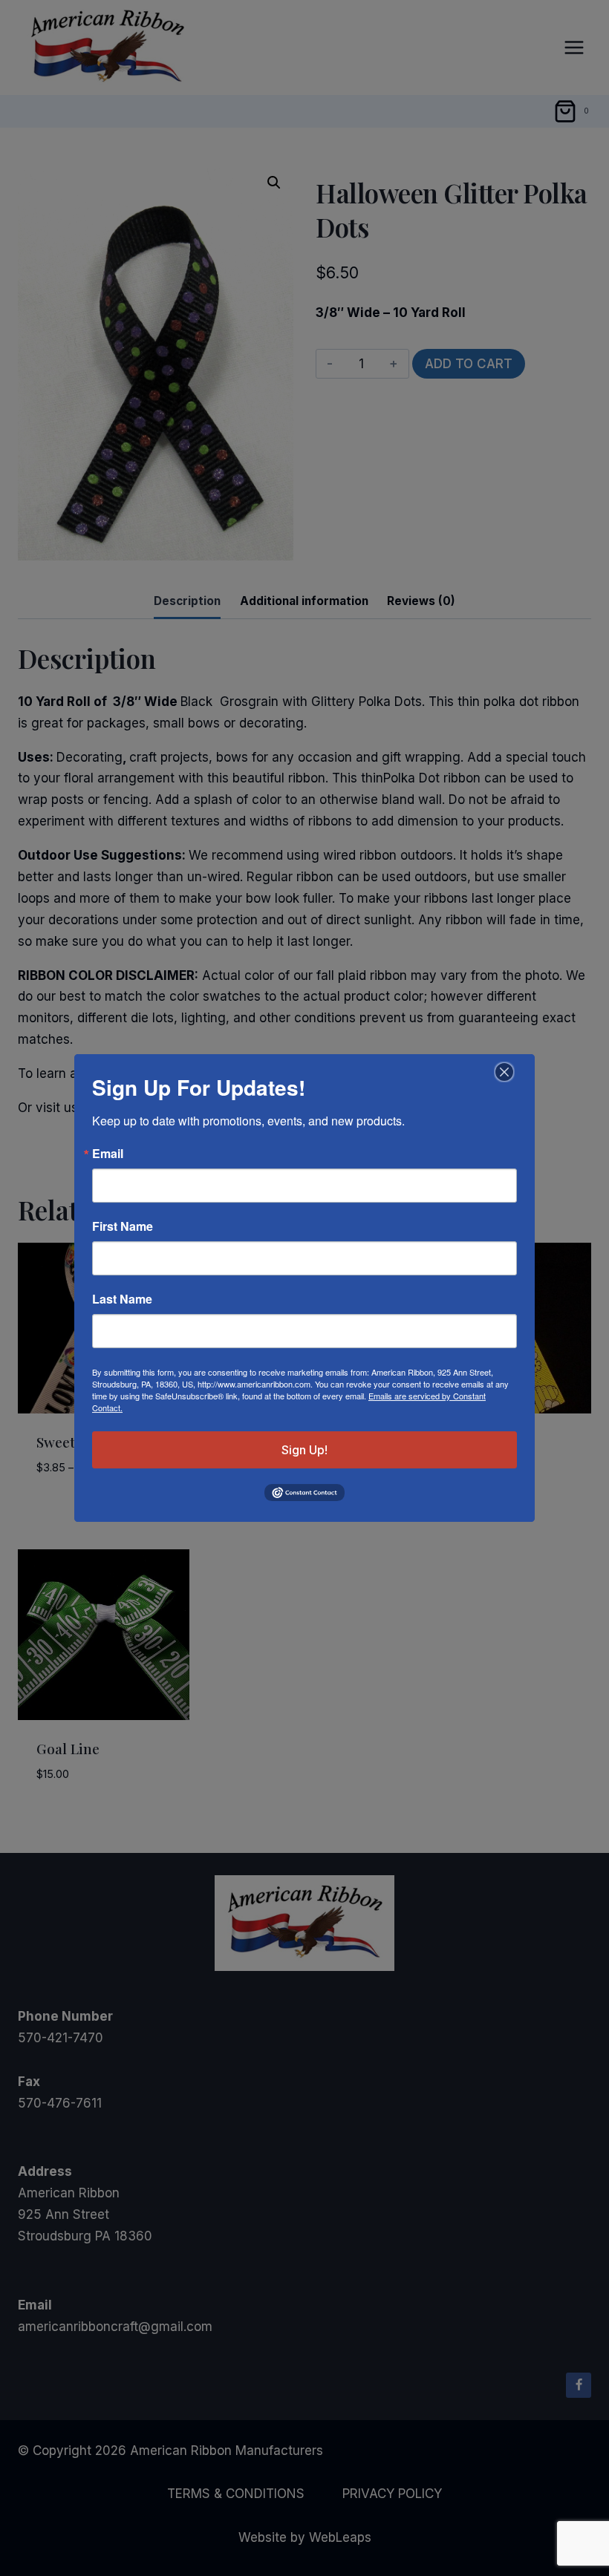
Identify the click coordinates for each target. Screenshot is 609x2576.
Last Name (122, 1299)
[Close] (502, 1072)
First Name (123, 1226)
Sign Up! (304, 1450)
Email (108, 1154)
